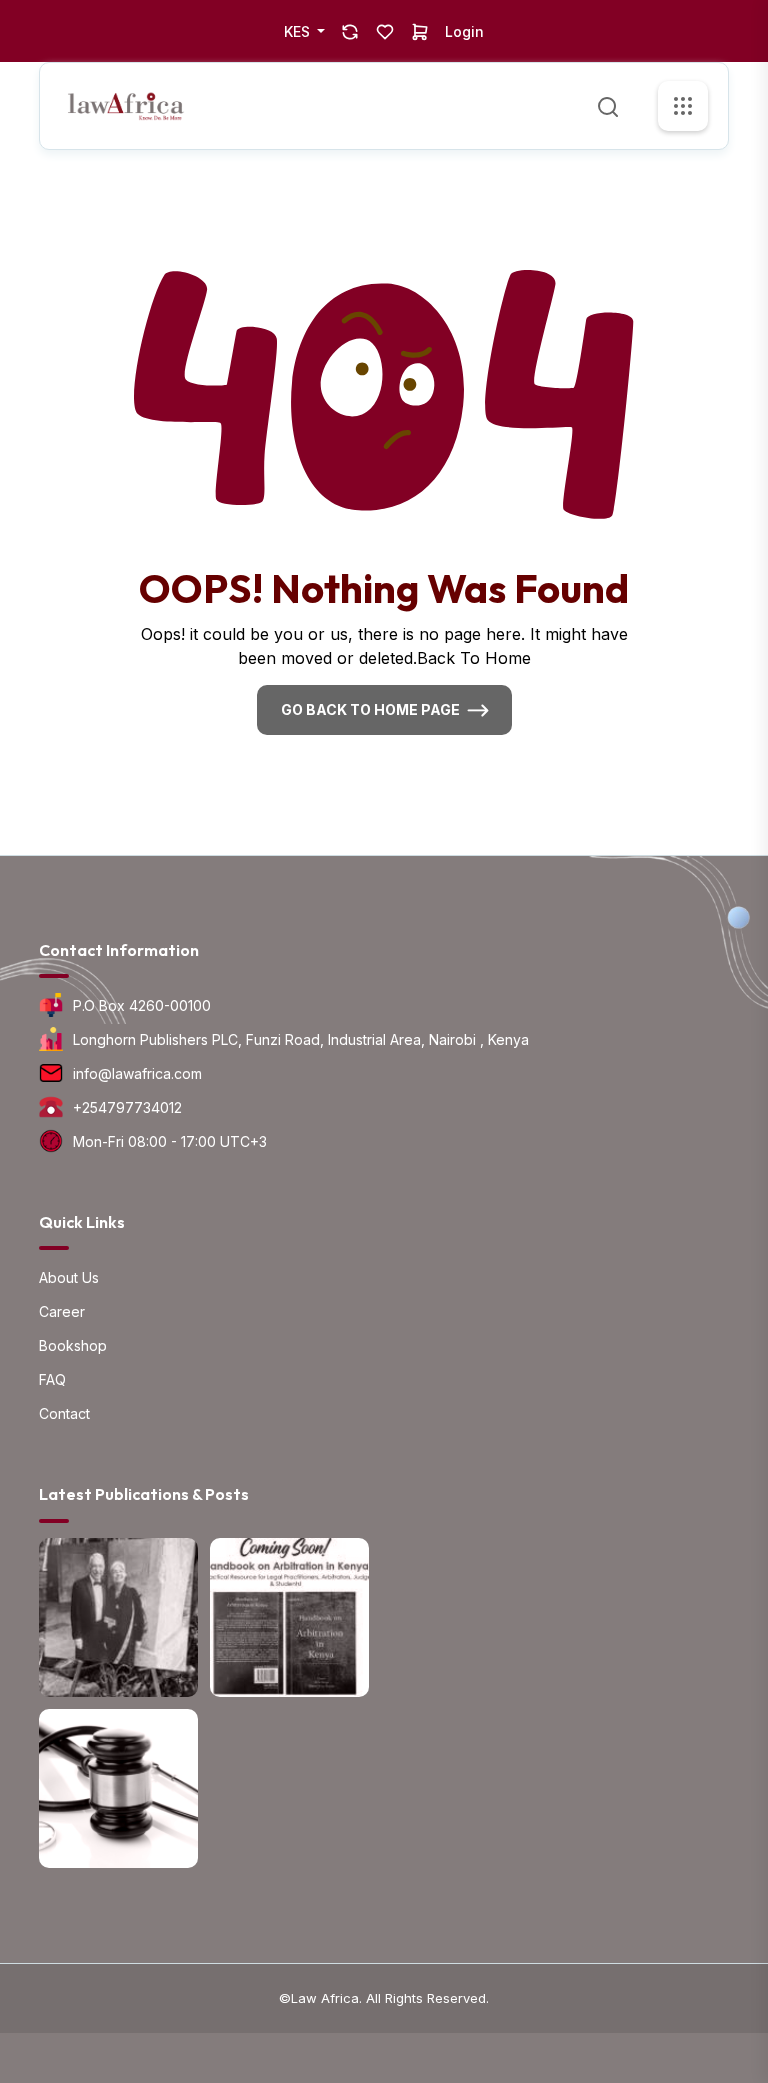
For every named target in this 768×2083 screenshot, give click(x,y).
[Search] (608, 105)
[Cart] (420, 31)
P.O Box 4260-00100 (142, 1005)
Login (464, 31)
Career (62, 1311)
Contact (64, 1413)
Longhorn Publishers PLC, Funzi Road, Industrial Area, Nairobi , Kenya (301, 1039)
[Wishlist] (385, 31)
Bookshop (73, 1345)
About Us (69, 1277)
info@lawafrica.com (137, 1073)
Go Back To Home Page (370, 709)
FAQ (52, 1379)
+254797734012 (127, 1107)
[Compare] (350, 31)
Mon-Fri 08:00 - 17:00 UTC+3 (170, 1141)
